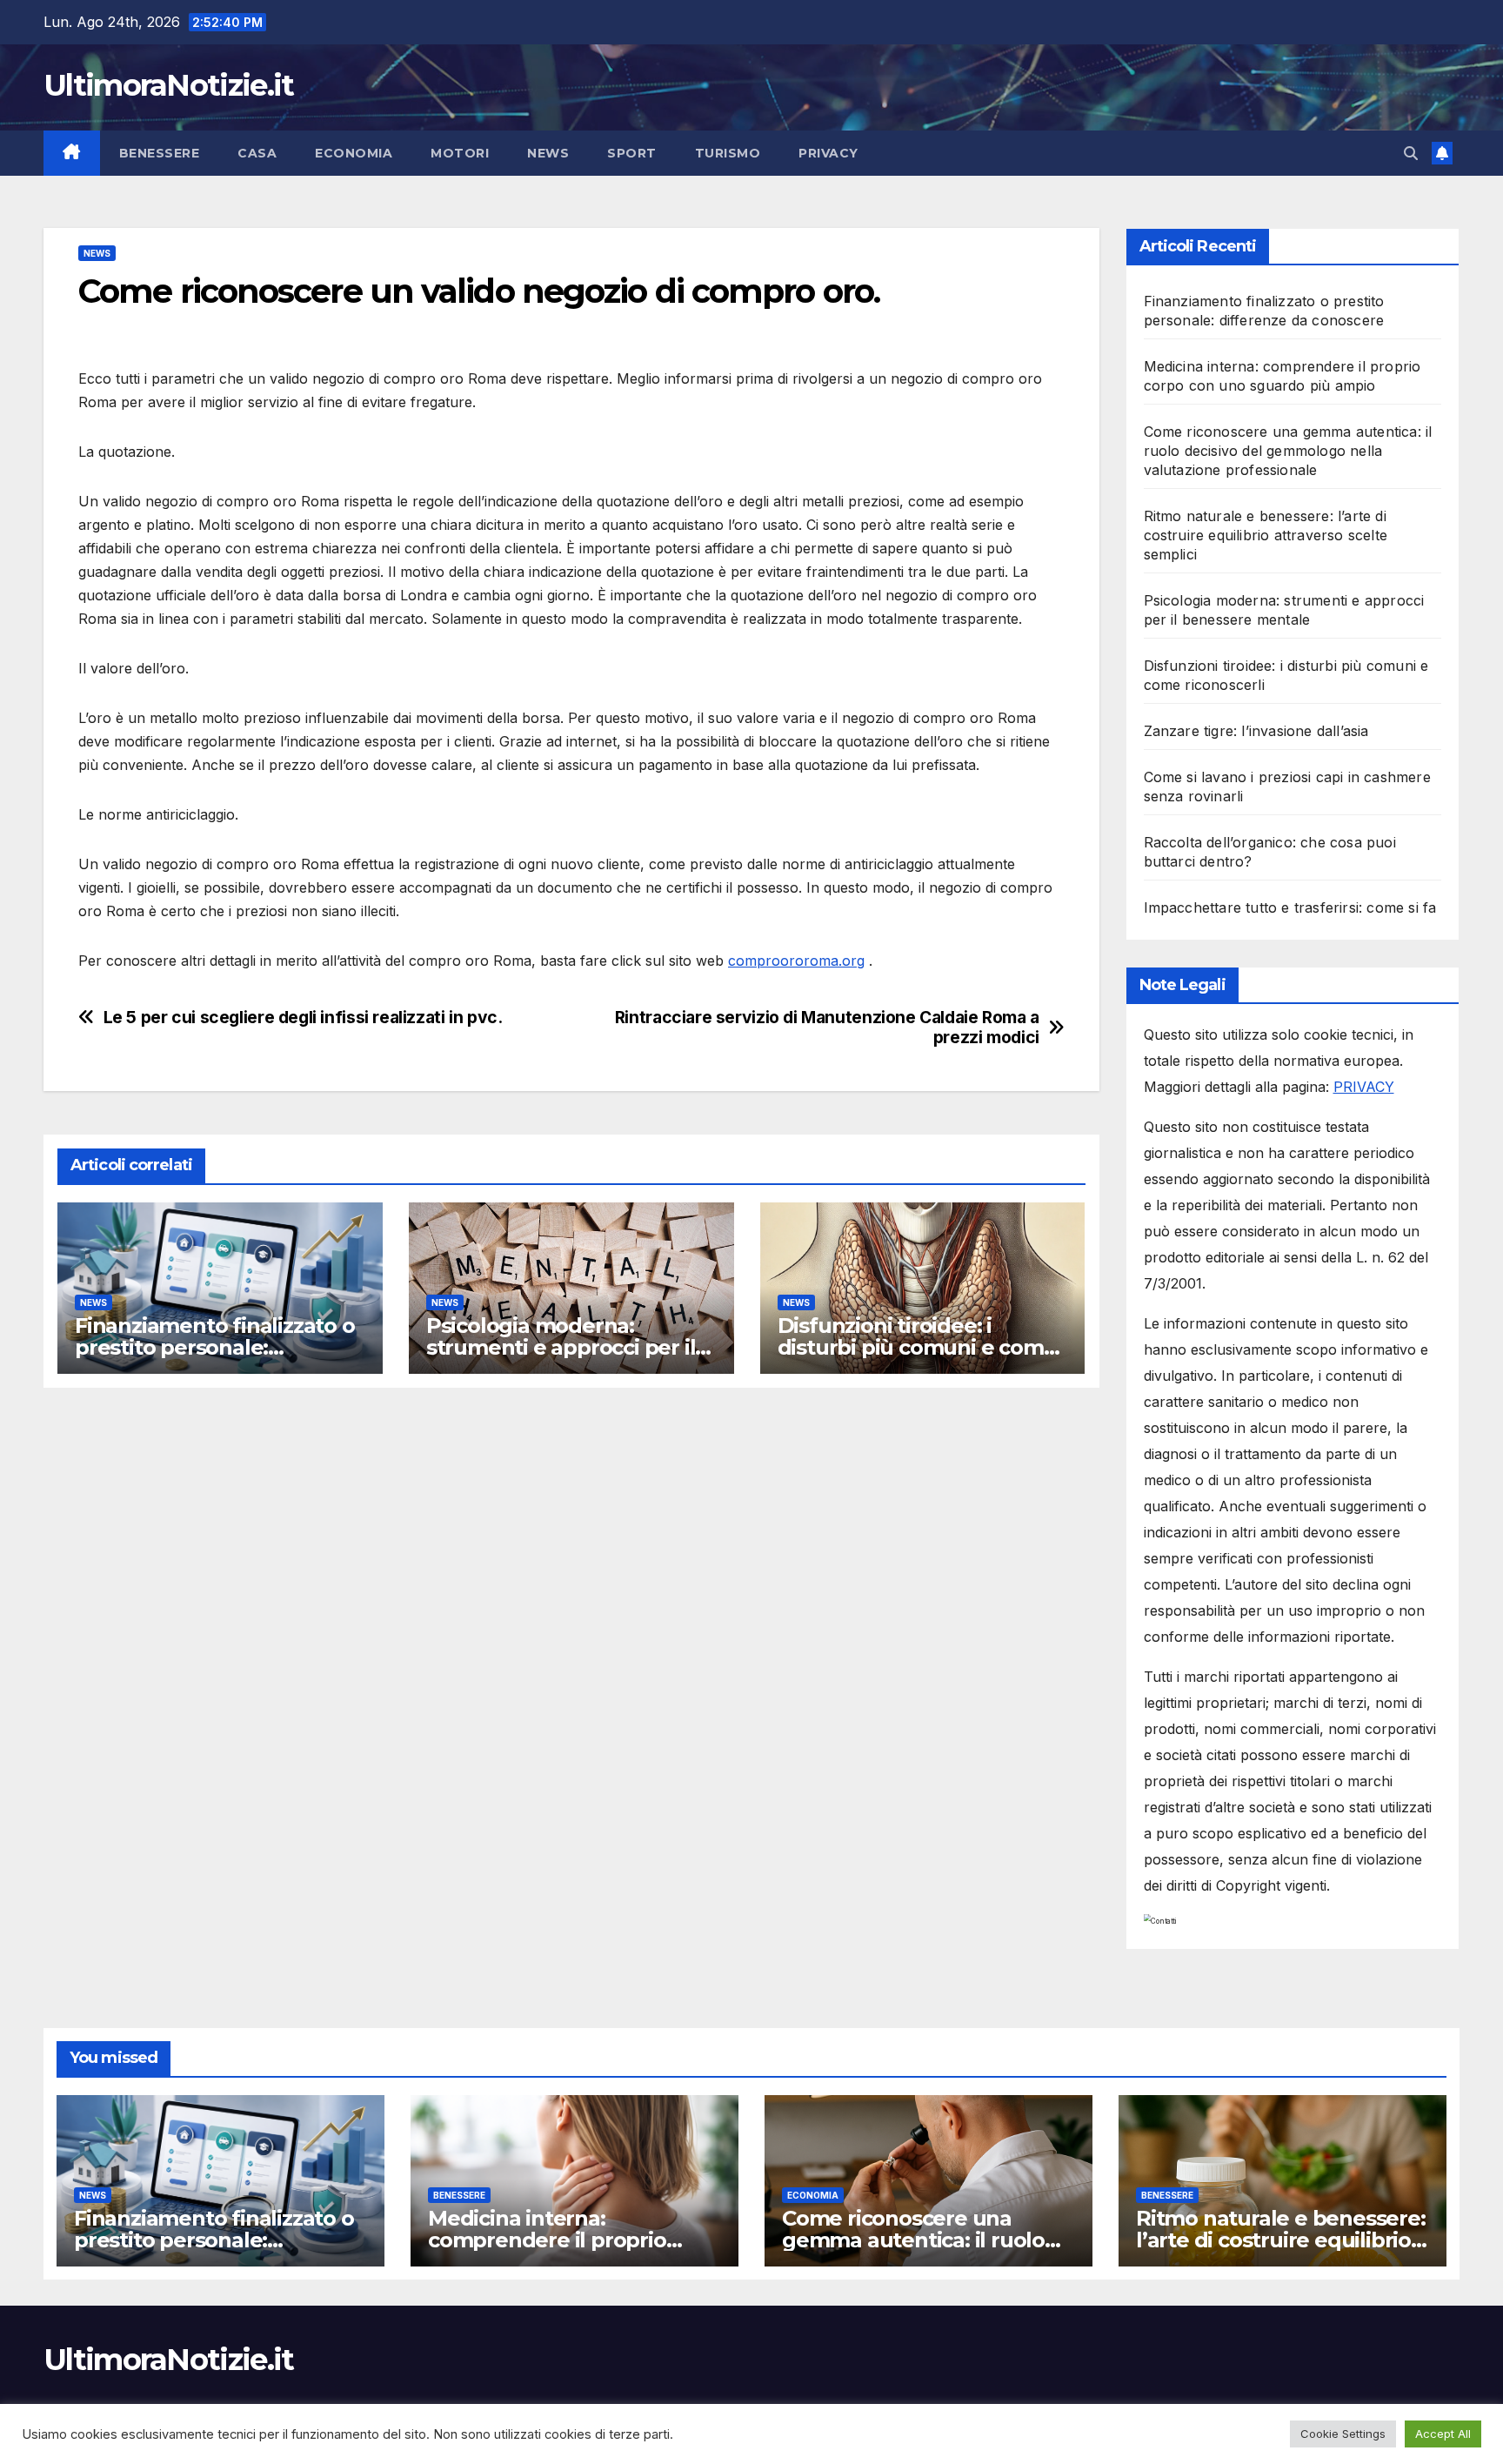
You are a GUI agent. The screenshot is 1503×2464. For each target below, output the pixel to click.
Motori (460, 153)
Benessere (160, 153)
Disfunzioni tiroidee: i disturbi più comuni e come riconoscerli (917, 1347)
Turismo (728, 153)
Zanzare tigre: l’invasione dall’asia (1256, 731)
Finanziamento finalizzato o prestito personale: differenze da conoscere (215, 1347)
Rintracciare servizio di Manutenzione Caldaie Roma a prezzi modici (827, 1028)
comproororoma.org (796, 961)
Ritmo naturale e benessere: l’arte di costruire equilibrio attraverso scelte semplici (1266, 535)
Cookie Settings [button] (1343, 2434)
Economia (354, 153)
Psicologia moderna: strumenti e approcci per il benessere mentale (561, 1347)
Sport (632, 153)
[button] (1411, 153)
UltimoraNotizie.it (168, 85)
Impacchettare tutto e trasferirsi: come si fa (1290, 907)
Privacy (828, 153)
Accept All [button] (1443, 2434)
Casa (257, 153)
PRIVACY (1364, 1087)
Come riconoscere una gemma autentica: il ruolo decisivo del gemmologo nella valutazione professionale (1288, 451)
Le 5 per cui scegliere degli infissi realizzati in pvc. (303, 1018)
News (548, 153)
